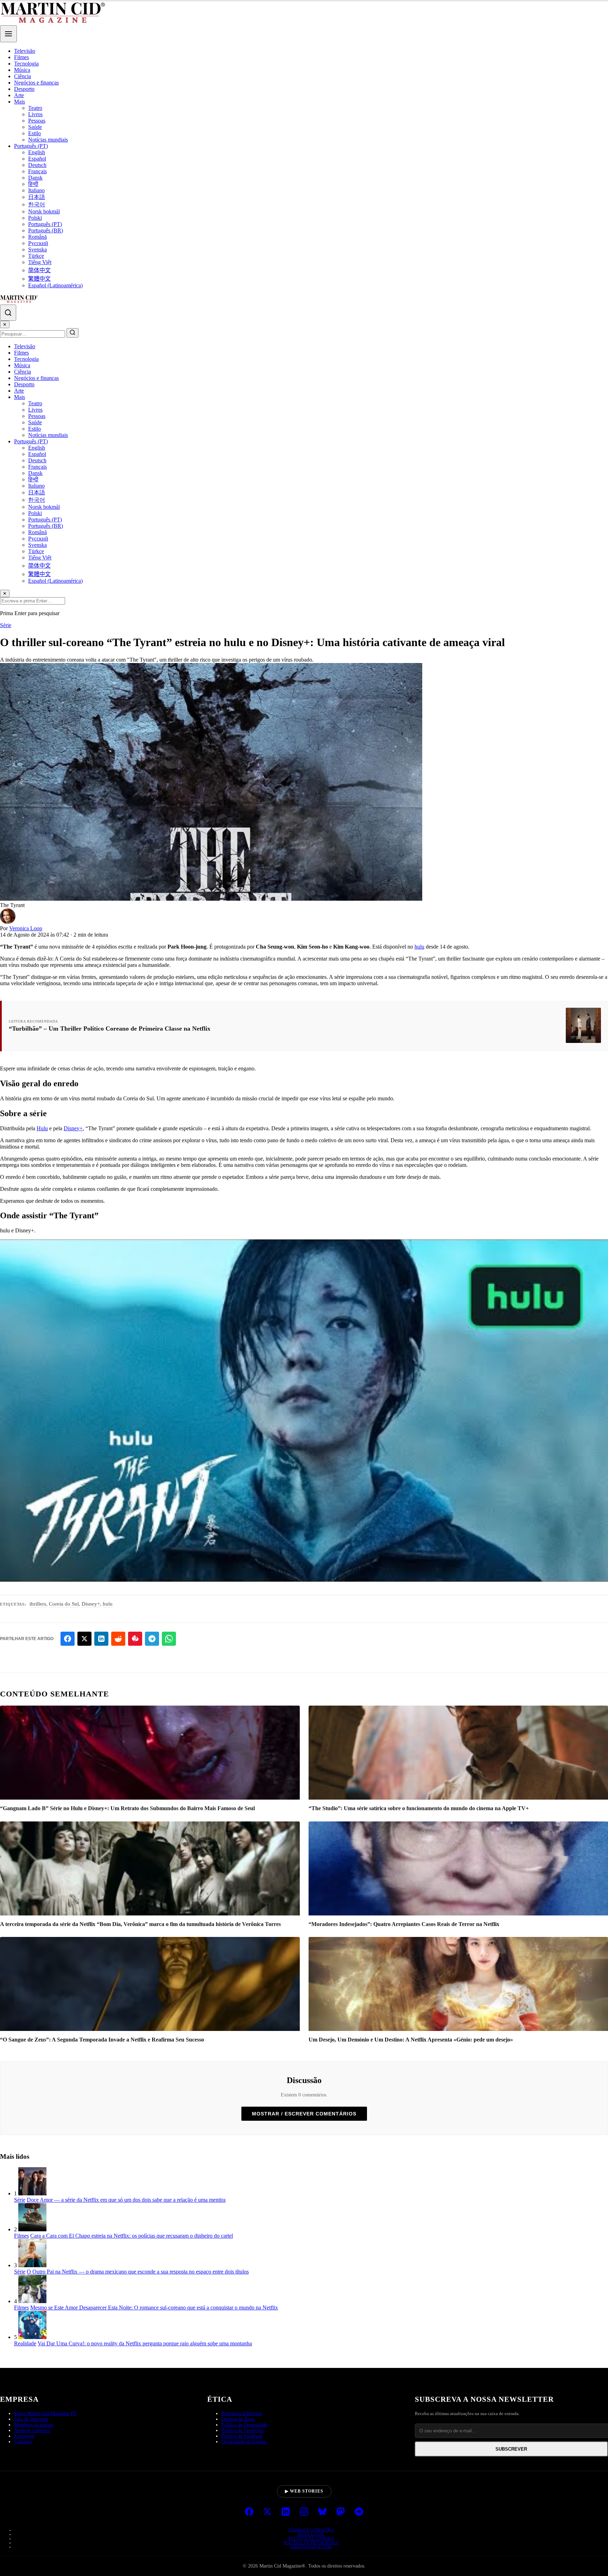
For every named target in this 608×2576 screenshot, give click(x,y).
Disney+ (73, 1128)
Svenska (37, 249)
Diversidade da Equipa (244, 2442)
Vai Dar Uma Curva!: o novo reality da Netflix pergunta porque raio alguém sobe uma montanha (145, 2343)
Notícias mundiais (48, 140)
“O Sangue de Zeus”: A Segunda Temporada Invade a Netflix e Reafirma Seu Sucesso (102, 2040)
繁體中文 (39, 279)
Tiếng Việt (40, 262)
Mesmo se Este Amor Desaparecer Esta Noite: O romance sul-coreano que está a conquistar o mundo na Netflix (154, 2308)
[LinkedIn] (286, 2512)
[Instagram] (304, 2512)
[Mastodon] (341, 2512)
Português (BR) (46, 230)
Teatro (35, 108)
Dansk (35, 178)
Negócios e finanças (36, 83)
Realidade (25, 2343)
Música (22, 70)
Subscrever (511, 2449)
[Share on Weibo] (135, 1639)
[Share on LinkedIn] (101, 1639)
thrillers (38, 1604)
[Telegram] (359, 2512)
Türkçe (36, 256)
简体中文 (39, 270)
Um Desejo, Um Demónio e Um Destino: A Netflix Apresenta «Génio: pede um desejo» (411, 2040)
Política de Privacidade (311, 2543)
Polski (35, 218)
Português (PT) (31, 146)
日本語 (37, 197)
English (37, 152)
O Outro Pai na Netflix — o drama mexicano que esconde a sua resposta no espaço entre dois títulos (138, 2272)
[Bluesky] (322, 2512)
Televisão (25, 51)
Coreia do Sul (64, 1604)
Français (37, 171)
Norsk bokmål (44, 211)
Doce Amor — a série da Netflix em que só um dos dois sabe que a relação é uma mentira (126, 2200)
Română (37, 237)
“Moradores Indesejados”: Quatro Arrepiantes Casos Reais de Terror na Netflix (404, 1924)
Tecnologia (26, 64)
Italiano (36, 190)
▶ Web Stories (304, 2491)
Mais (20, 102)
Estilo (34, 133)
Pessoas (37, 121)
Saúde (35, 127)
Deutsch (37, 165)
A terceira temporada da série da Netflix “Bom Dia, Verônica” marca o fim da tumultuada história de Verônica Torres (140, 1924)
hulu (419, 947)
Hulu (42, 1128)
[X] (267, 2512)
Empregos (24, 2436)
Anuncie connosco (32, 2430)
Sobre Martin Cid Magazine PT (45, 2414)
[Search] (8, 313)
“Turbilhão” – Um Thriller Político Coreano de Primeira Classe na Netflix (110, 1028)
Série (6, 625)
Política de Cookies (311, 2538)
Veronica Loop (26, 928)
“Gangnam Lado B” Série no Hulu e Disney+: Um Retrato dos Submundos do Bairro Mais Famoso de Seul (127, 1808)
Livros (35, 114)
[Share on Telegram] (152, 1639)
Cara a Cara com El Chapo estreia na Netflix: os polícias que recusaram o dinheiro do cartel (132, 2236)
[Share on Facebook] (68, 1639)
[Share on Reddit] (118, 1639)
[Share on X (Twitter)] (84, 1639)
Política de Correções (242, 2430)
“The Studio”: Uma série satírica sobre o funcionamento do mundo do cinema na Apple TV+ (419, 1808)
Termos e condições (311, 2530)
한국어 (37, 204)
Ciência (23, 76)
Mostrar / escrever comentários (304, 2114)
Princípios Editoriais (242, 2414)
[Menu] (8, 34)
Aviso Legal (311, 2534)
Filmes (21, 57)
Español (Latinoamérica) (55, 285)
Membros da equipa (34, 2425)
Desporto (24, 89)
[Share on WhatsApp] (169, 1639)
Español (37, 159)
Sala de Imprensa (31, 2419)
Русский (38, 243)
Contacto (23, 2442)
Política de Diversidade (244, 2425)
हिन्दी (33, 184)
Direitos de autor (311, 2547)
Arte (19, 95)
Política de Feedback (242, 2436)
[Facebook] (249, 2512)
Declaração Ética (238, 2419)
